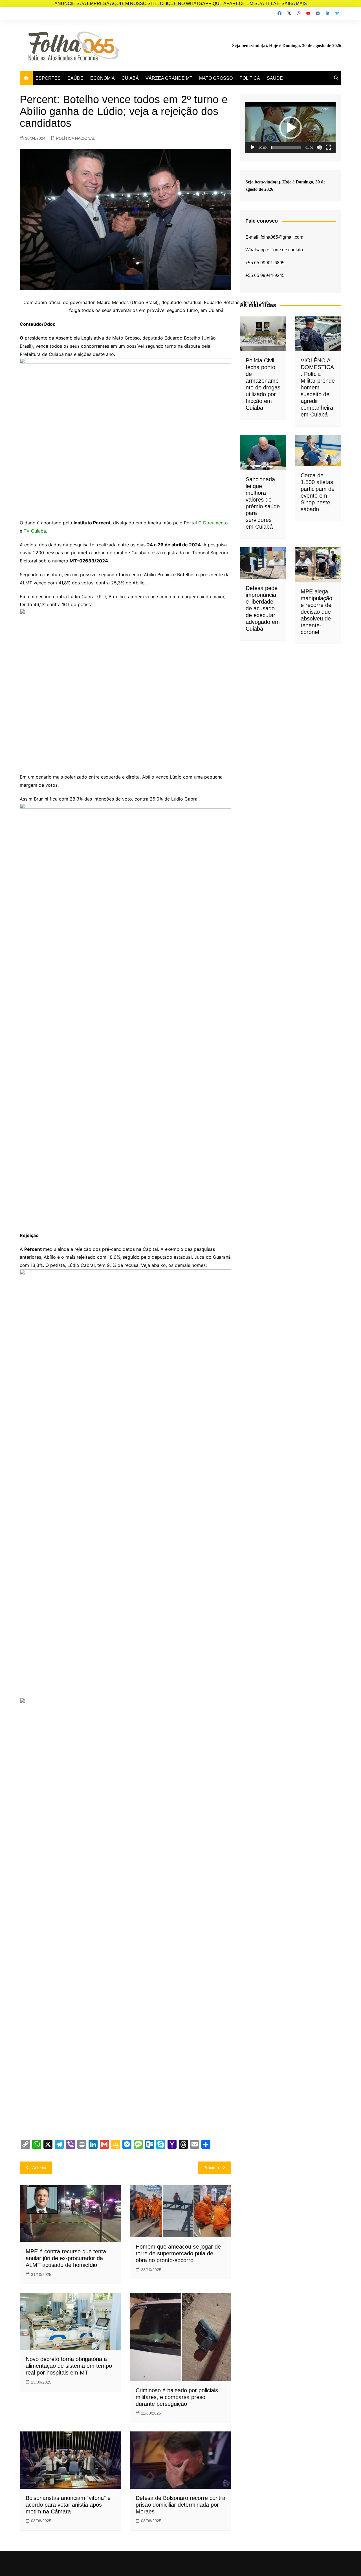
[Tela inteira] (328, 147)
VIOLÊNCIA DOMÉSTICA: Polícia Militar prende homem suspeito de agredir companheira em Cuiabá (318, 387)
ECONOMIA (103, 78)
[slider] (286, 147)
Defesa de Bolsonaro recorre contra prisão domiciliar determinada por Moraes (180, 2505)
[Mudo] (319, 147)
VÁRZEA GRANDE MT (169, 78)
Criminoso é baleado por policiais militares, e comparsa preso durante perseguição (177, 2397)
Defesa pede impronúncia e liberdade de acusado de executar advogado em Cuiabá (263, 608)
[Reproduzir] (253, 147)
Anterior (39, 2168)
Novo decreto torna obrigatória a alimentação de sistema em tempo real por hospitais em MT (69, 2366)
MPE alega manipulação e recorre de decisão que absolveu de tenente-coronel (316, 612)
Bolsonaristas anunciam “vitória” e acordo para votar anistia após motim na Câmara (68, 2505)
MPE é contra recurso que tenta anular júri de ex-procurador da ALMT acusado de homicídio (66, 2258)
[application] (290, 128)
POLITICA (250, 78)
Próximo (211, 2168)
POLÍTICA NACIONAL (76, 138)
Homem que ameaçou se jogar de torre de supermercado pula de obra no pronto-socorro (178, 2253)
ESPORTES (48, 78)
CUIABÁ (130, 78)
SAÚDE (75, 78)
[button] (290, 128)
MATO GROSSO (216, 78)
